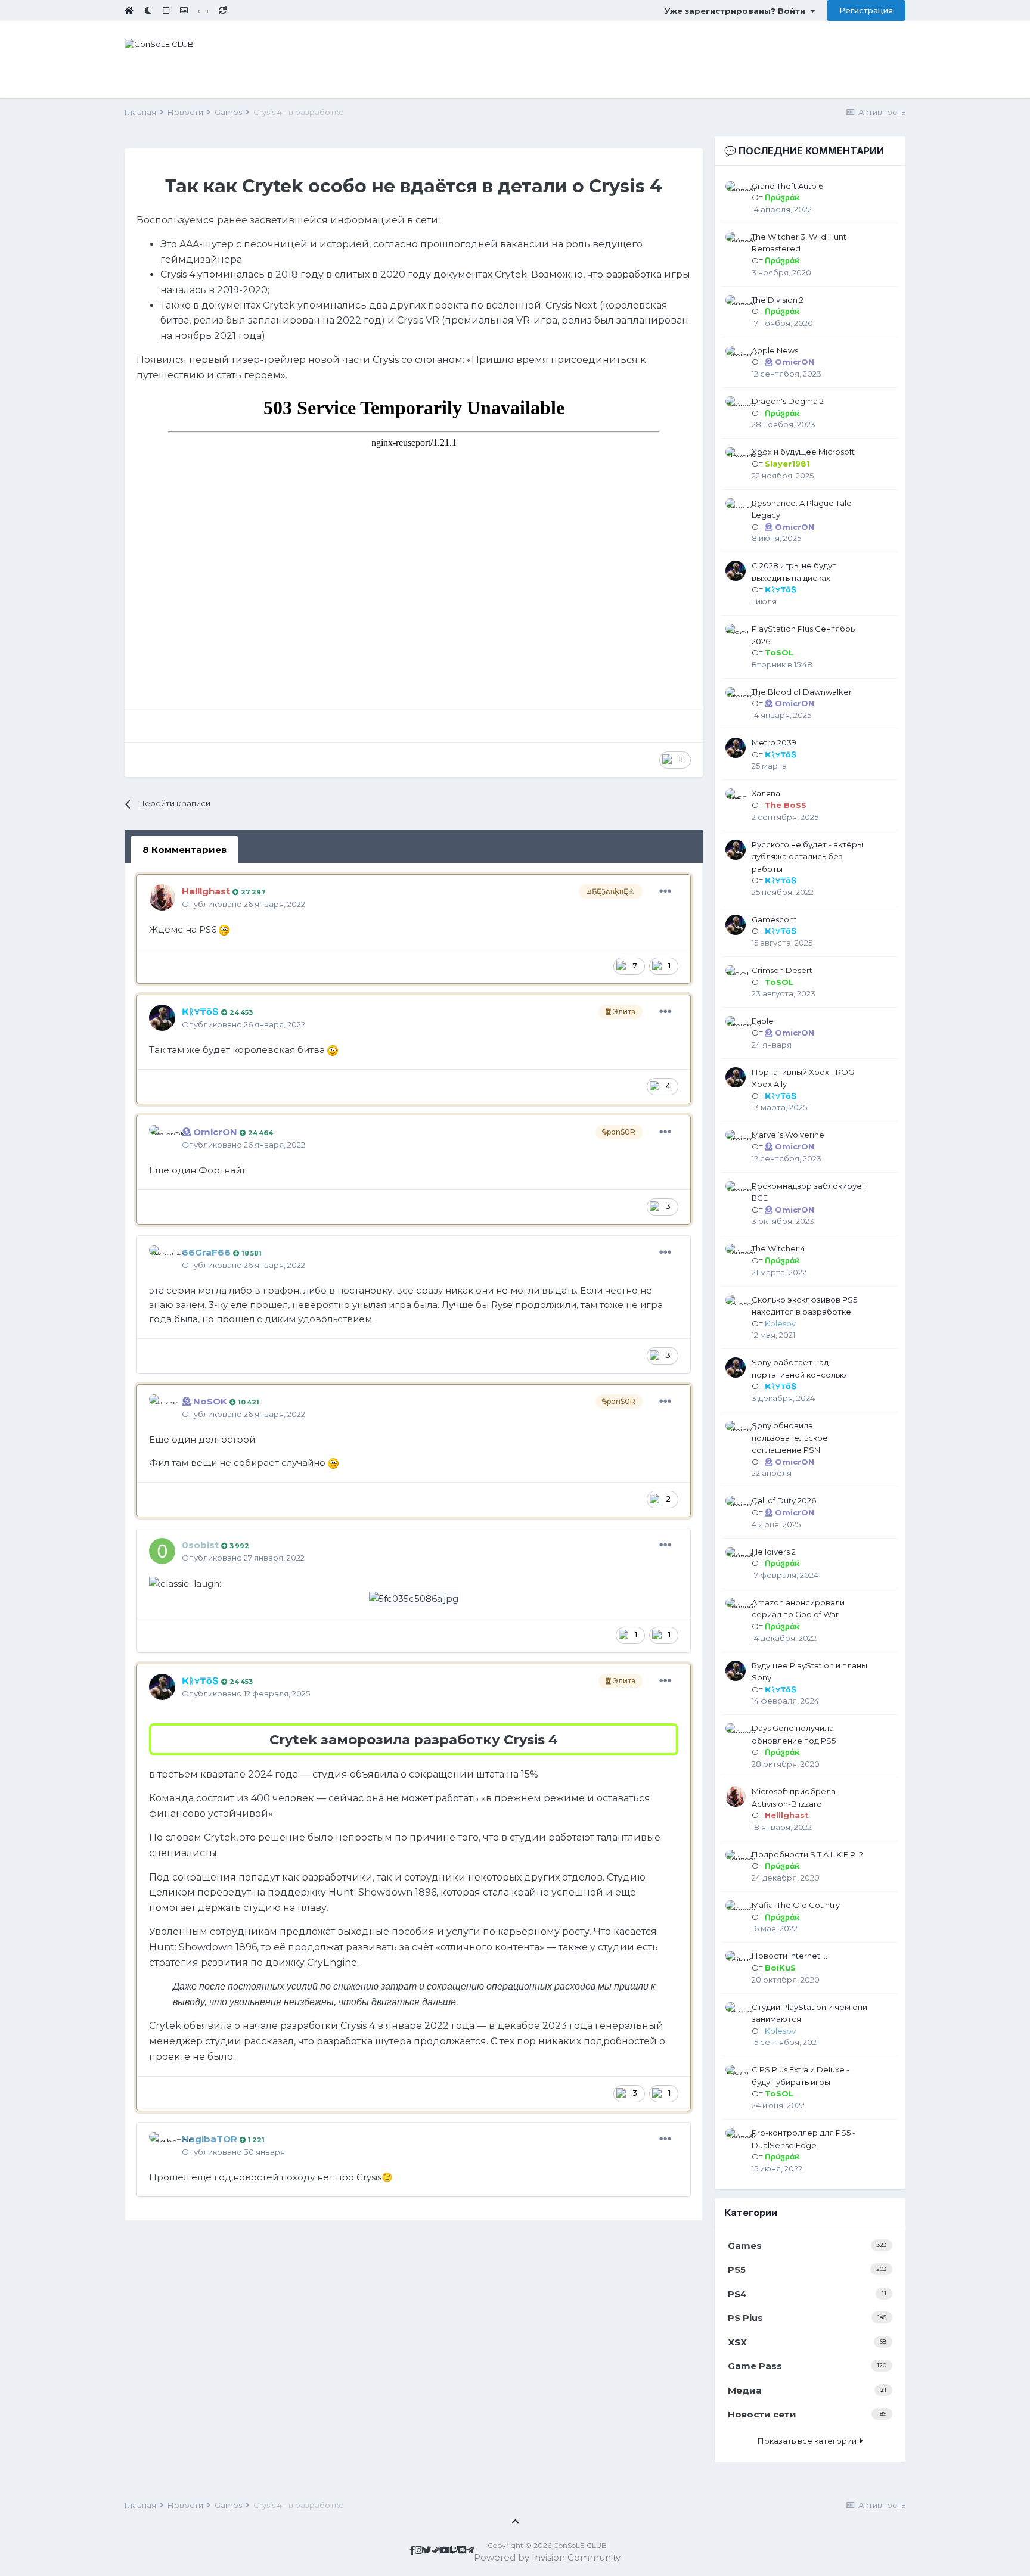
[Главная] (129, 10)
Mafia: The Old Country (796, 1905)
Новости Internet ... (789, 1956)
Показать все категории (809, 2441)
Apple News (775, 350)
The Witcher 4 (778, 1248)
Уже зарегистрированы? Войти (737, 11)
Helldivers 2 (774, 1552)
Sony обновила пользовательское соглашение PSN (790, 1438)
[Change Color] (203, 11)
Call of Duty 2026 (784, 1500)
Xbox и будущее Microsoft (803, 452)
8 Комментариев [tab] (184, 849)
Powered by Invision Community (547, 2557)
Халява (766, 793)
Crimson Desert (782, 970)
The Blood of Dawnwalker (802, 692)
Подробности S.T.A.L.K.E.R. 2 (807, 1854)
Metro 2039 (774, 742)
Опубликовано (243, 904)
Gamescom (774, 919)
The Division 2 (778, 300)
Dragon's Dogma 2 (788, 401)
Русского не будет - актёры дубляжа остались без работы (807, 857)
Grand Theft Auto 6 (787, 186)
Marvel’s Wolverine (788, 1135)
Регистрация (866, 10)
